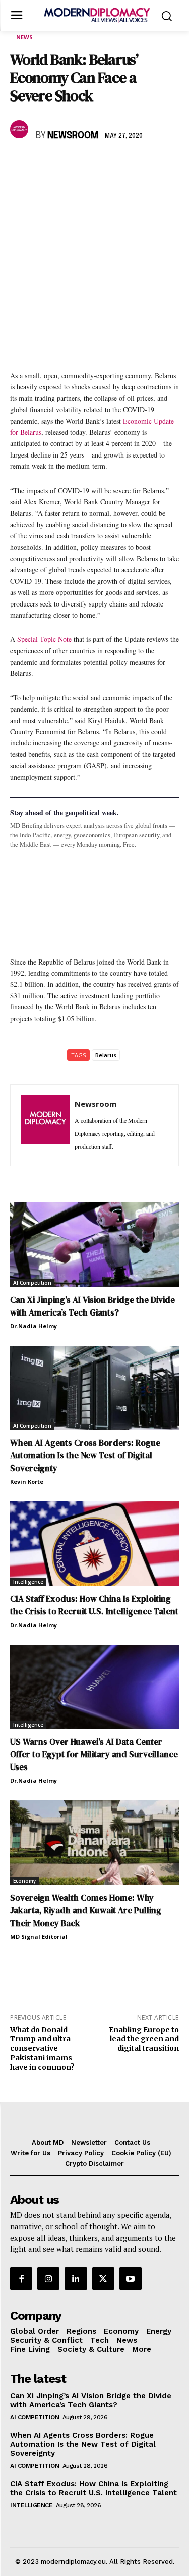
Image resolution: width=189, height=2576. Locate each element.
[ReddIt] (113, 165)
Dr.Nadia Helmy (34, 1326)
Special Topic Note (44, 639)
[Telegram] (136, 165)
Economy (24, 1881)
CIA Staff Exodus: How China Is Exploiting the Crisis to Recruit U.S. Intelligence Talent (93, 2488)
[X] (43, 165)
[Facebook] (20, 165)
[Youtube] (131, 2279)
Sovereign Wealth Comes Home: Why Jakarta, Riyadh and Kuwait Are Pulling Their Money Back (86, 1910)
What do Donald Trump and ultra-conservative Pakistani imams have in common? (42, 2049)
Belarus (106, 1055)
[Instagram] (48, 2279)
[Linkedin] (90, 165)
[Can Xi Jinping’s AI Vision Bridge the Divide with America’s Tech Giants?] (94, 1245)
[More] (160, 165)
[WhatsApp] (67, 165)
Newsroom (73, 136)
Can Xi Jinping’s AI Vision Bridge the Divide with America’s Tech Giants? (91, 2400)
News (24, 37)
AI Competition (32, 1283)
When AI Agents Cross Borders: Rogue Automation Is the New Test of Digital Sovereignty (85, 1455)
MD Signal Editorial (39, 1936)
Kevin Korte (27, 1481)
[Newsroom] (21, 129)
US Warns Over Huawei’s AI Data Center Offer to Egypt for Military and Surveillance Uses (94, 1754)
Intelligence (28, 1582)
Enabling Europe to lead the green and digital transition (144, 2039)
